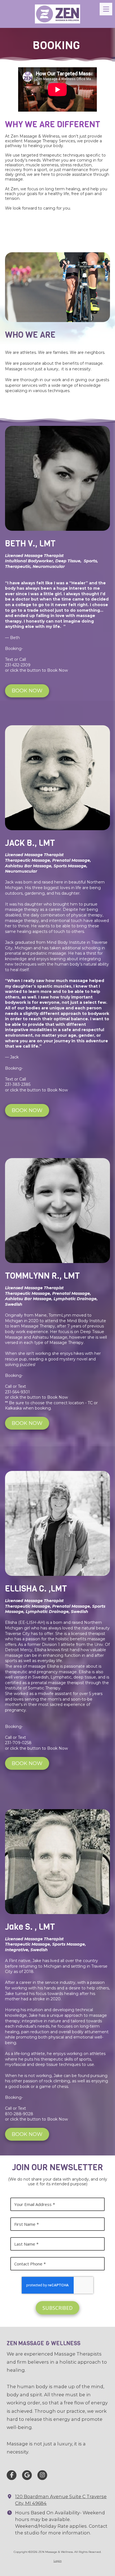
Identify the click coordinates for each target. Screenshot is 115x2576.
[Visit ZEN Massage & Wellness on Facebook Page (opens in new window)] (12, 2475)
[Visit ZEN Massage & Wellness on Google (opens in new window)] (27, 2475)
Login (58, 2561)
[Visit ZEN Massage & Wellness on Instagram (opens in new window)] (42, 2475)
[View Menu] (106, 9)
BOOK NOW (27, 691)
